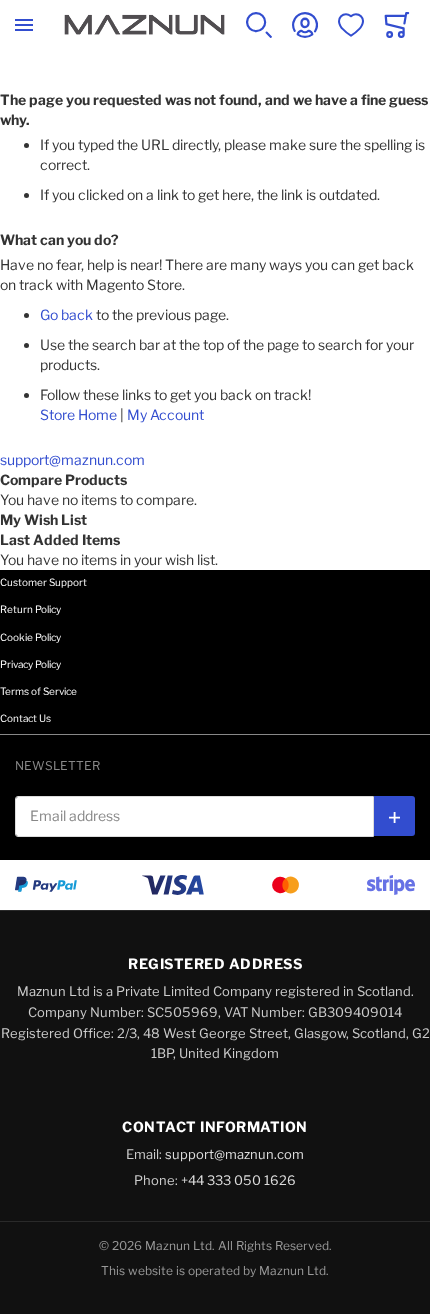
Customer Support (43, 582)
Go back (66, 314)
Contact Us (25, 718)
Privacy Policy (30, 664)
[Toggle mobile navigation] (24, 25)
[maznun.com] (144, 25)
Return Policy (30, 609)
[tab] (215, 596)
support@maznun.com (72, 459)
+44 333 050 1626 (238, 1180)
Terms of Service (38, 691)
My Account (165, 414)
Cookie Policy (30, 637)
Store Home (78, 414)
